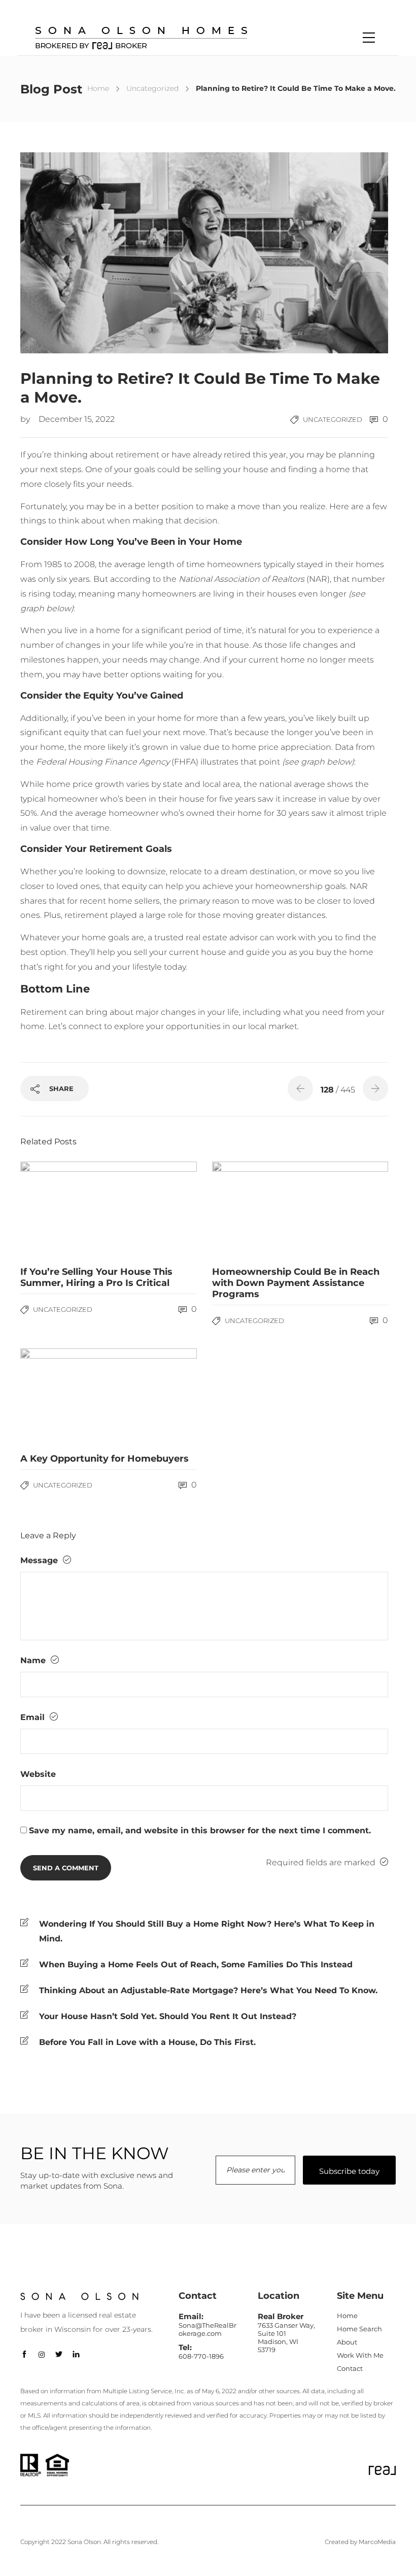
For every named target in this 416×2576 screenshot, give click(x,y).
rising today (51, 594)
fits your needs (102, 484)
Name (34, 1660)
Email (34, 1717)
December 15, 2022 (77, 419)
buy (324, 952)
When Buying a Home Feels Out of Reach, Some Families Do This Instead (196, 1964)
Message (40, 1560)
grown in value (172, 747)
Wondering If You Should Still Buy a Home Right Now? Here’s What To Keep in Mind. (207, 1931)
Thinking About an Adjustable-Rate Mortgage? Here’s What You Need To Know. (208, 1990)
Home (98, 88)
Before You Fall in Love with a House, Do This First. (147, 2042)
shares (33, 901)
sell (141, 952)
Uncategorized (152, 88)
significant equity (55, 732)
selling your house (232, 469)
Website (38, 1774)
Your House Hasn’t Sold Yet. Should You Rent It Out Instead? (168, 2016)
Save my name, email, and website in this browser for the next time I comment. (200, 1830)
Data (344, 747)
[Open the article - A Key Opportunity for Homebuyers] (64, 1397)
